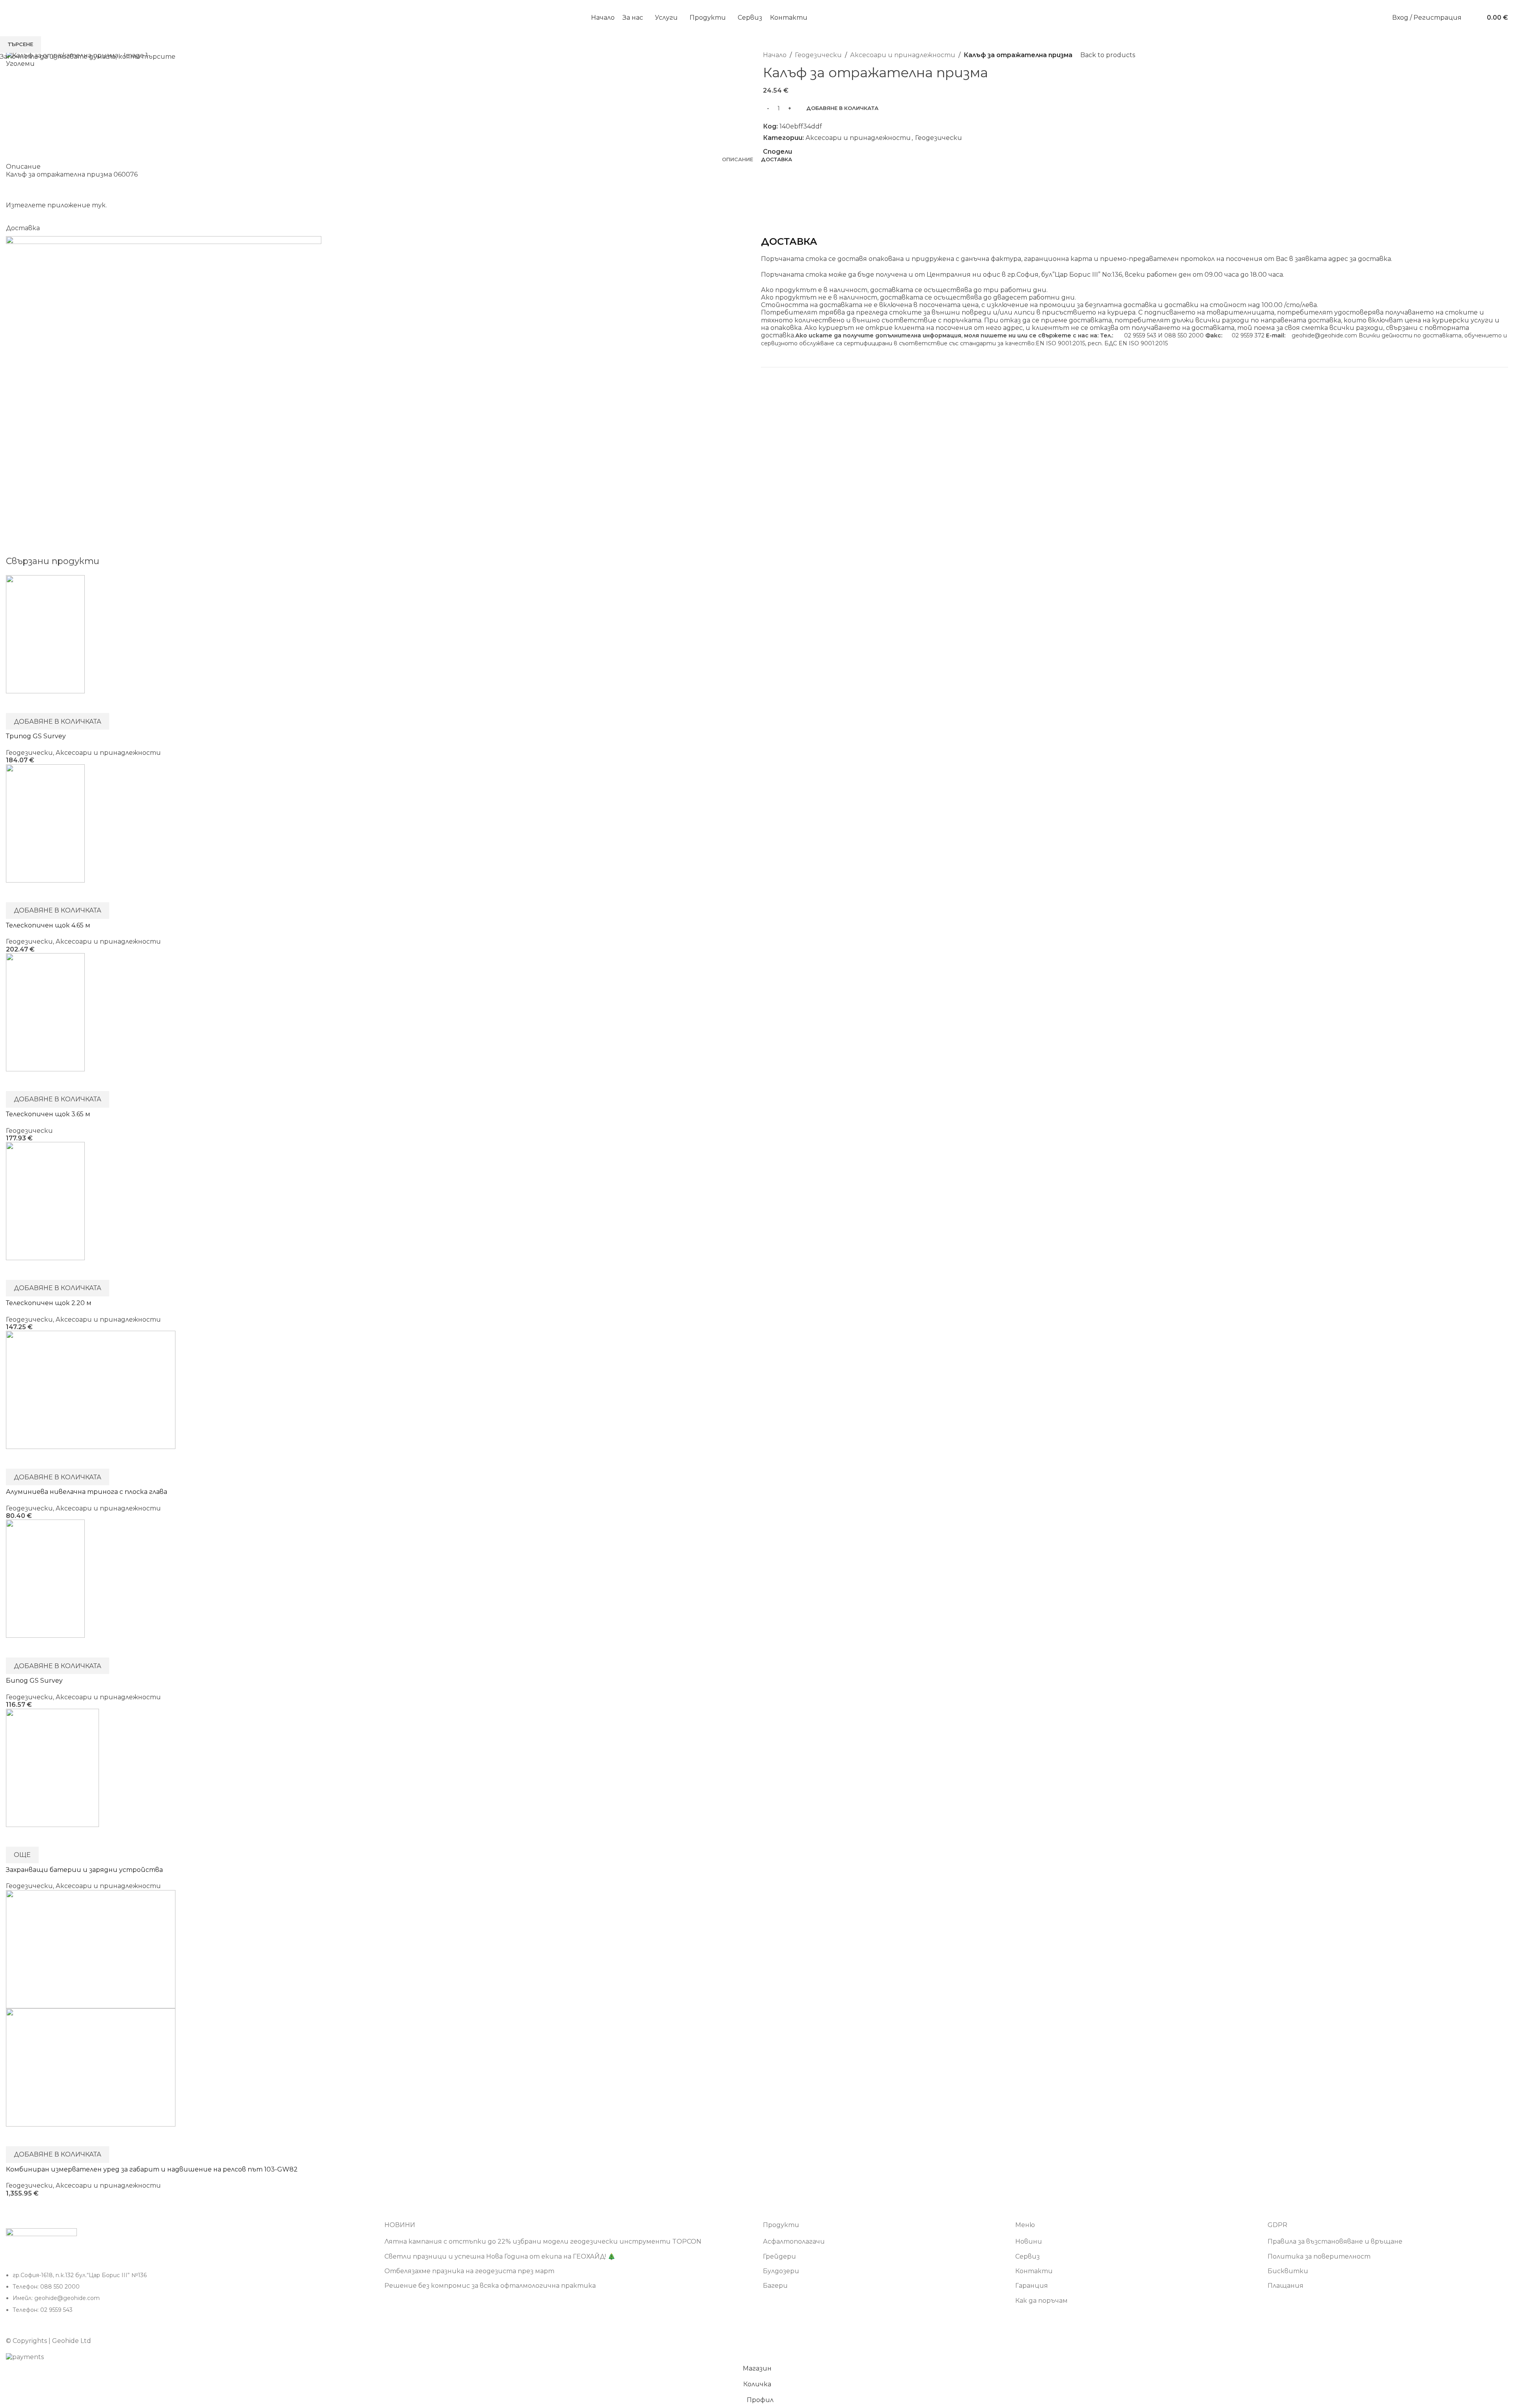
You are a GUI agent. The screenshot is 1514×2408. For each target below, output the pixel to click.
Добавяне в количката (842, 108)
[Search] (1473, 18)
